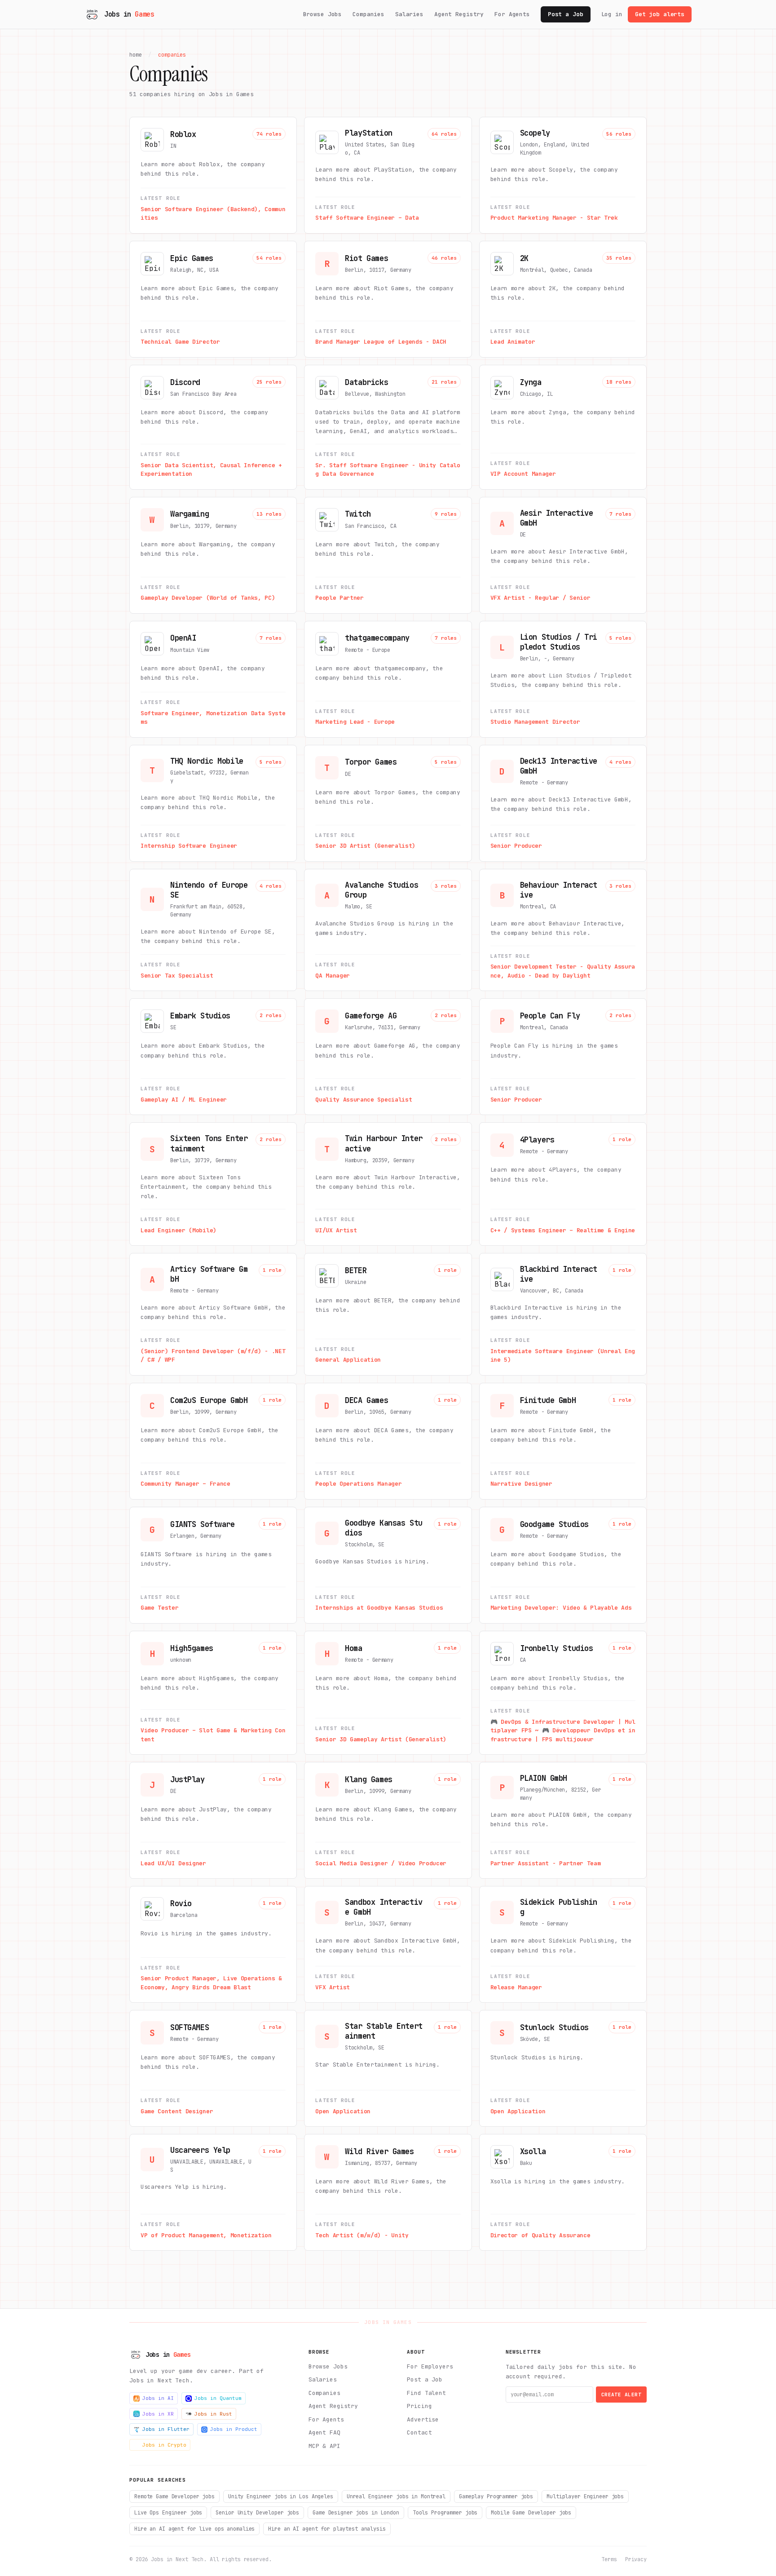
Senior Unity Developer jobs (257, 2513)
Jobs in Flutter (166, 2429)
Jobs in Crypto (164, 2445)
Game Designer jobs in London (356, 2513)
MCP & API (324, 2446)
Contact (419, 2432)
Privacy (636, 2559)
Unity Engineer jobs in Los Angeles (281, 2496)
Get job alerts (660, 14)
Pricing (419, 2406)
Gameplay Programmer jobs (496, 2496)
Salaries (409, 14)
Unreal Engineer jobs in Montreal (396, 2496)
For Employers (430, 2366)
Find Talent (426, 2393)
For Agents (512, 14)
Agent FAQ (324, 2432)
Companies (368, 14)
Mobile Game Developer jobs (531, 2513)
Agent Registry (459, 14)
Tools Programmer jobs (445, 2513)
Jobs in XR (158, 2414)
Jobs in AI (158, 2398)
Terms (609, 2559)
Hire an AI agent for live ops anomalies (194, 2529)
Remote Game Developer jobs (174, 2496)
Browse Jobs (323, 14)
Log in (612, 14)
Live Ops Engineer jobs (168, 2513)
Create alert (621, 2395)
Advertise (423, 2419)
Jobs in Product (234, 2429)
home (136, 55)
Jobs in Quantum (218, 2398)
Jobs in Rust (213, 2414)
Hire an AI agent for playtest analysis (327, 2529)
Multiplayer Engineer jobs (585, 2496)
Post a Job (566, 14)
